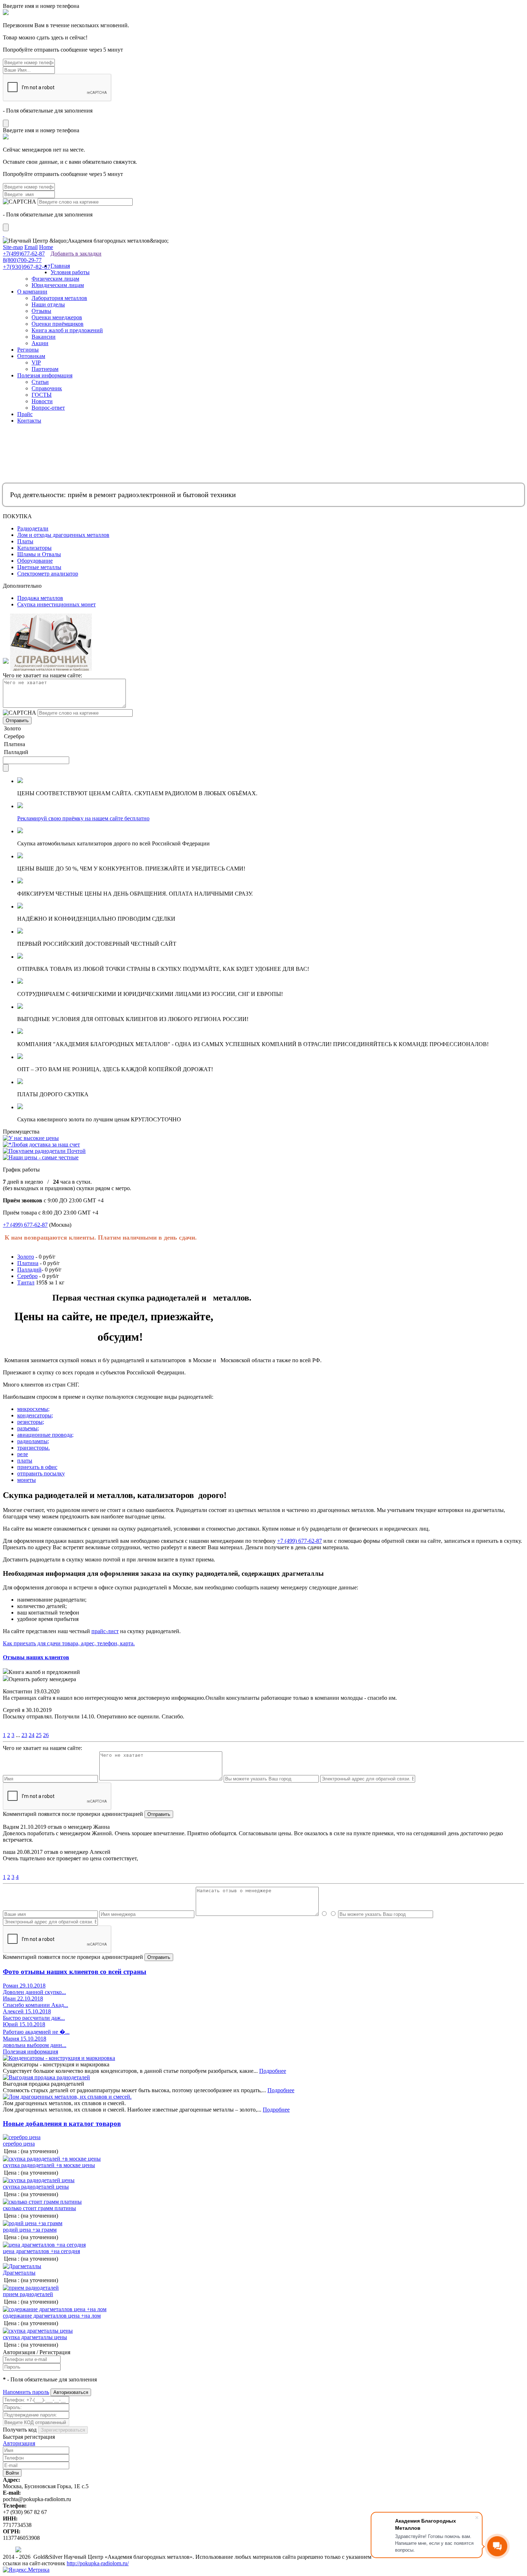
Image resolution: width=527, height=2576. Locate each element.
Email (31, 247)
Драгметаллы (19, 2273)
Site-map (13, 247)
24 (32, 1735)
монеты (27, 1480)
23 (24, 1735)
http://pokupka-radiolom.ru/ (98, 2563)
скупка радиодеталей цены (36, 2187)
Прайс (25, 414)
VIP (36, 362)
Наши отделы (48, 304)
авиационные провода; (45, 1435)
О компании (32, 292)
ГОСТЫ (42, 395)
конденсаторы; (35, 1415)
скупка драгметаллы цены (35, 2337)
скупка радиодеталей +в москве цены (49, 2165)
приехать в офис (37, 1467)
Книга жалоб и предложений (67, 330)
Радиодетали (33, 528)
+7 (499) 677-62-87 (25, 1225)
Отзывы (41, 311)
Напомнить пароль (26, 2392)
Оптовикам (31, 356)
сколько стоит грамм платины (39, 2208)
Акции (40, 343)
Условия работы (70, 272)
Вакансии (44, 337)
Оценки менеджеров (57, 317)
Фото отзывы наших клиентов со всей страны (75, 1972)
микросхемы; (33, 1409)
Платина (28, 1263)
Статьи (40, 382)
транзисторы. (34, 1448)
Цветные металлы (39, 567)
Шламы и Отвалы (39, 554)
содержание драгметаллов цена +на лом (52, 2316)
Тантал (26, 1282)
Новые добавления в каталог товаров (62, 2124)
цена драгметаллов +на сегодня (41, 2251)
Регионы (28, 350)
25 (39, 1735)
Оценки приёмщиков (58, 324)
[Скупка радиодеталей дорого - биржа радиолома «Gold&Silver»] (4, 234)
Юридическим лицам (58, 285)
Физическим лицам (55, 279)
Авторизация (19, 2443)
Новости (42, 401)
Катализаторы (34, 548)
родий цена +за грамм (30, 2230)
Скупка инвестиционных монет (56, 604)
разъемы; (28, 1428)
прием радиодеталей (28, 2294)
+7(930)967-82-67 (27, 267)
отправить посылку (41, 1473)
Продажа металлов (40, 598)
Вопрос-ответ (48, 408)
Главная (60, 266)
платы (25, 1461)
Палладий (29, 1270)
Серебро (27, 1276)
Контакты (29, 421)
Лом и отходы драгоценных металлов (63, 535)
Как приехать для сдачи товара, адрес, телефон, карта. (69, 1643)
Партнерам (45, 369)
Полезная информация (45, 375)
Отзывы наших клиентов (36, 1657)
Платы (25, 541)
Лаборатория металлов (59, 298)
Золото (26, 1257)
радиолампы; (33, 1441)
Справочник (47, 388)
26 (46, 1735)
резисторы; (31, 1422)
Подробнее (273, 2071)
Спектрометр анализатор (48, 574)
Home (46, 247)
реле (23, 1454)
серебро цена (19, 2144)
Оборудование (35, 561)
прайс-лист (105, 1631)
